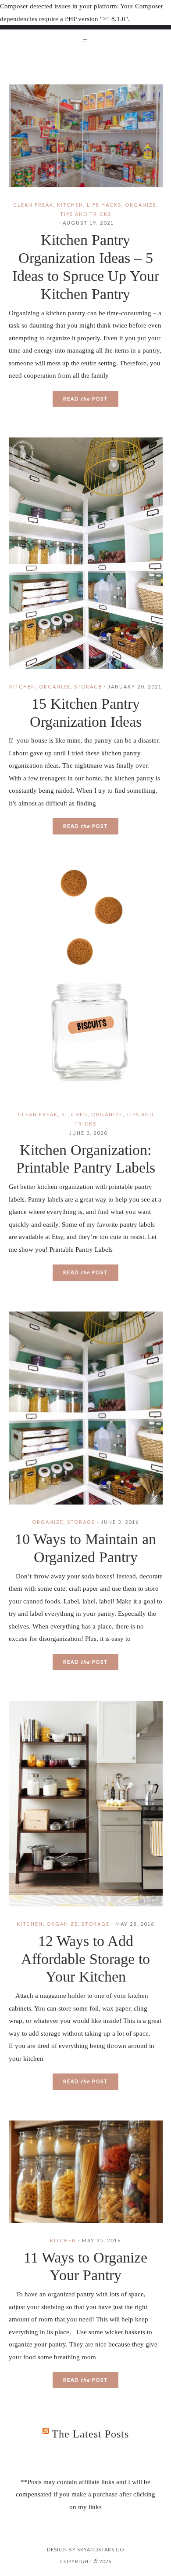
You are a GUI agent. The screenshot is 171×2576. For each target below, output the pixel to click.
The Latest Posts (90, 2434)
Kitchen (70, 205)
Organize (141, 205)
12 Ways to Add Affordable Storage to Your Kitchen (85, 1959)
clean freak (33, 205)
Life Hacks (104, 205)
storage (88, 687)
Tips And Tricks (86, 214)
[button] (85, 39)
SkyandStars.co (101, 2549)
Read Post (85, 399)
